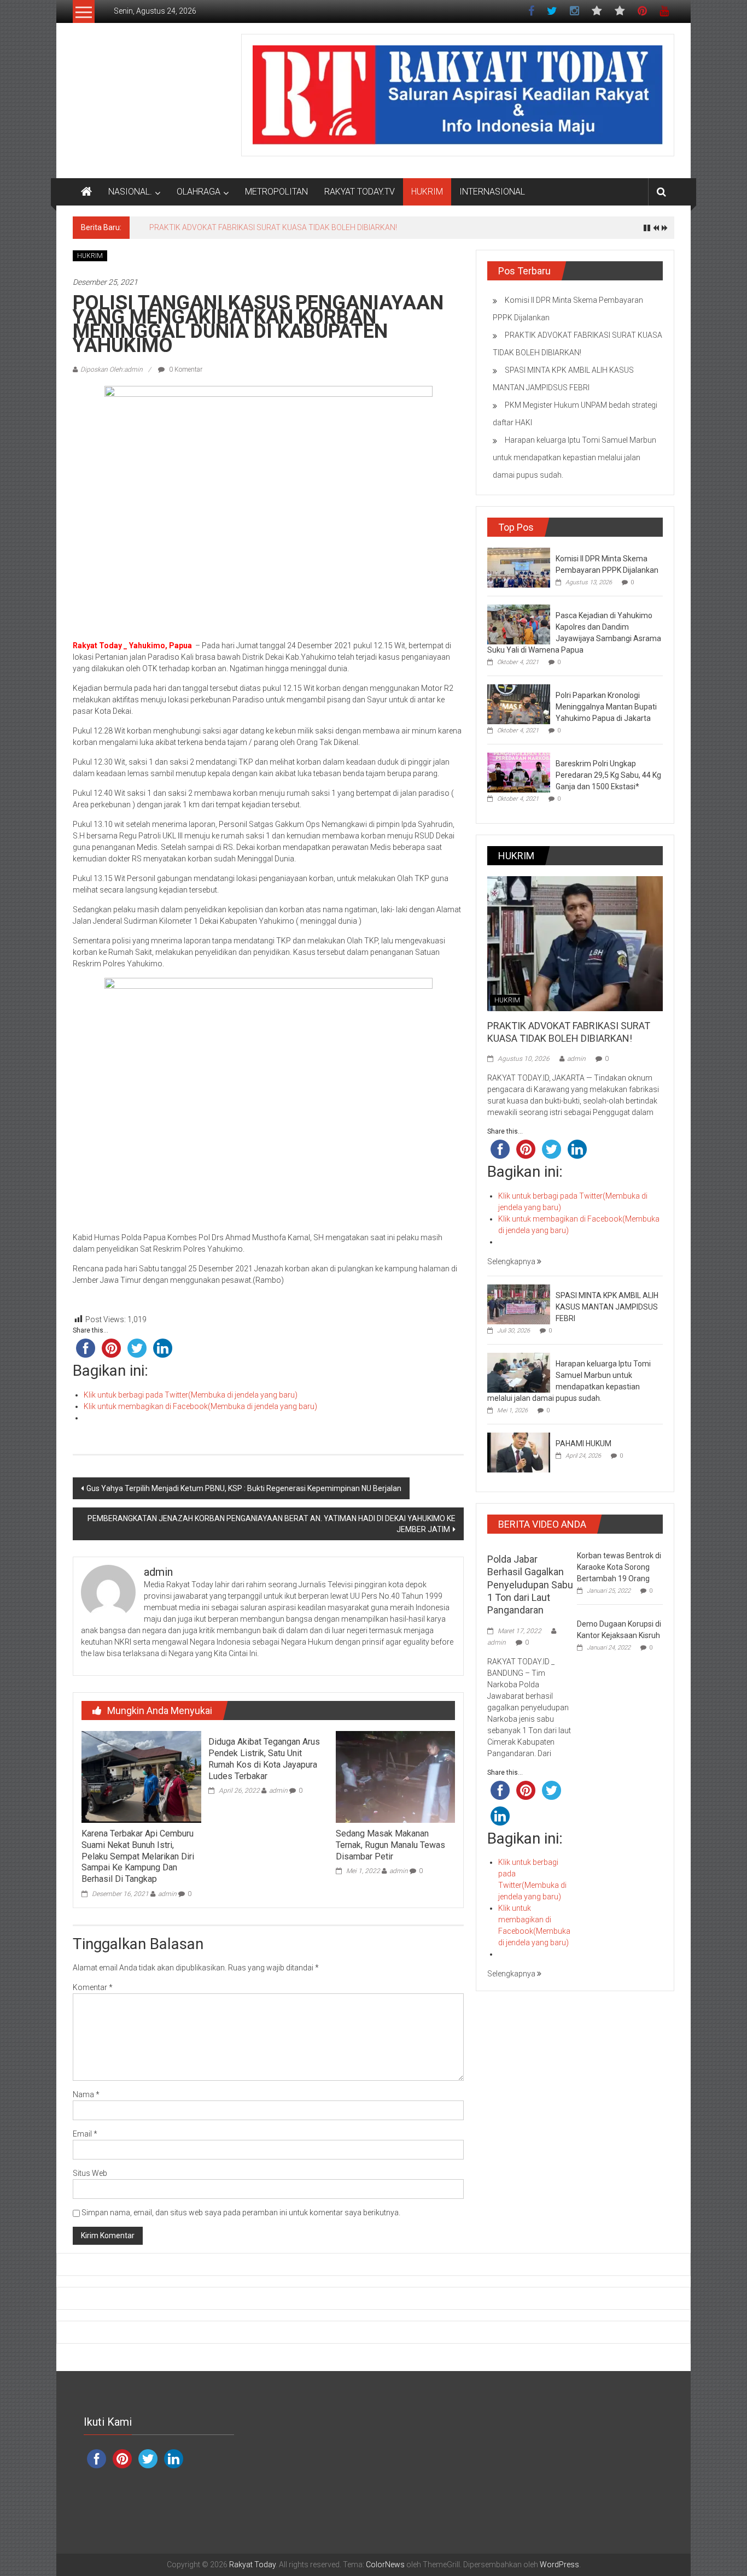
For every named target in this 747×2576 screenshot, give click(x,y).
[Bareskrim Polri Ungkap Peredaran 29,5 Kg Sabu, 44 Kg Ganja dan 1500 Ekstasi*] (519, 772)
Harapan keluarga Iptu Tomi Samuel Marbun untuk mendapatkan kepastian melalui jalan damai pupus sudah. (574, 457)
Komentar (93, 1987)
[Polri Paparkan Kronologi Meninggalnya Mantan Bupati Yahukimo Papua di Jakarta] (519, 703)
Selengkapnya (512, 1261)
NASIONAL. (130, 192)
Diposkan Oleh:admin (112, 369)
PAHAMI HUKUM (583, 1444)
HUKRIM (427, 192)
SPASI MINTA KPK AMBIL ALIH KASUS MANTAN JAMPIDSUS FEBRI (263, 227)
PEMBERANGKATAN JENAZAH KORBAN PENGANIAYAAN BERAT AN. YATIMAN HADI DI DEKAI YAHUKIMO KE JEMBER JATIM (272, 1524)
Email (85, 2134)
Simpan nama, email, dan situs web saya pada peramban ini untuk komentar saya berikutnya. (241, 2213)
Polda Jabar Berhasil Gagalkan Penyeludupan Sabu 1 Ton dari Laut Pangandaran (530, 1585)
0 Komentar (185, 369)
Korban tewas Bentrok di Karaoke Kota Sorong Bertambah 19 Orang (619, 1567)
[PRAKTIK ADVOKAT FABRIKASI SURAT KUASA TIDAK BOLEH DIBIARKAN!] (575, 943)
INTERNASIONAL (492, 192)
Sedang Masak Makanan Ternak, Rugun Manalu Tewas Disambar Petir (390, 1845)
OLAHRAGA (199, 192)
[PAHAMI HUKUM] (519, 1452)
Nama (86, 2094)
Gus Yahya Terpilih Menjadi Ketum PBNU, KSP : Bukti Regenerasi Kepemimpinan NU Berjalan (244, 1488)
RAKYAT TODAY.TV (360, 192)
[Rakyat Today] (86, 192)
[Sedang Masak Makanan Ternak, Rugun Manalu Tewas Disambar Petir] (395, 1776)
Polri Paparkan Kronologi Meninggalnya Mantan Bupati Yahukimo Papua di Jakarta (606, 707)
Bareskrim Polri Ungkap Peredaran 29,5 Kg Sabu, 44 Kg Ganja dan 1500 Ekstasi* (608, 775)
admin (167, 1894)
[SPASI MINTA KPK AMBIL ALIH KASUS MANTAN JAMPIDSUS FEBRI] (519, 1304)
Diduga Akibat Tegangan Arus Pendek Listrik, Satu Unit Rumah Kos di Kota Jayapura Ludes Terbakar (264, 1759)
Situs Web (90, 2173)
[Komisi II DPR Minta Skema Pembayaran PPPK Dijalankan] (519, 567)
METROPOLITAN (276, 192)
